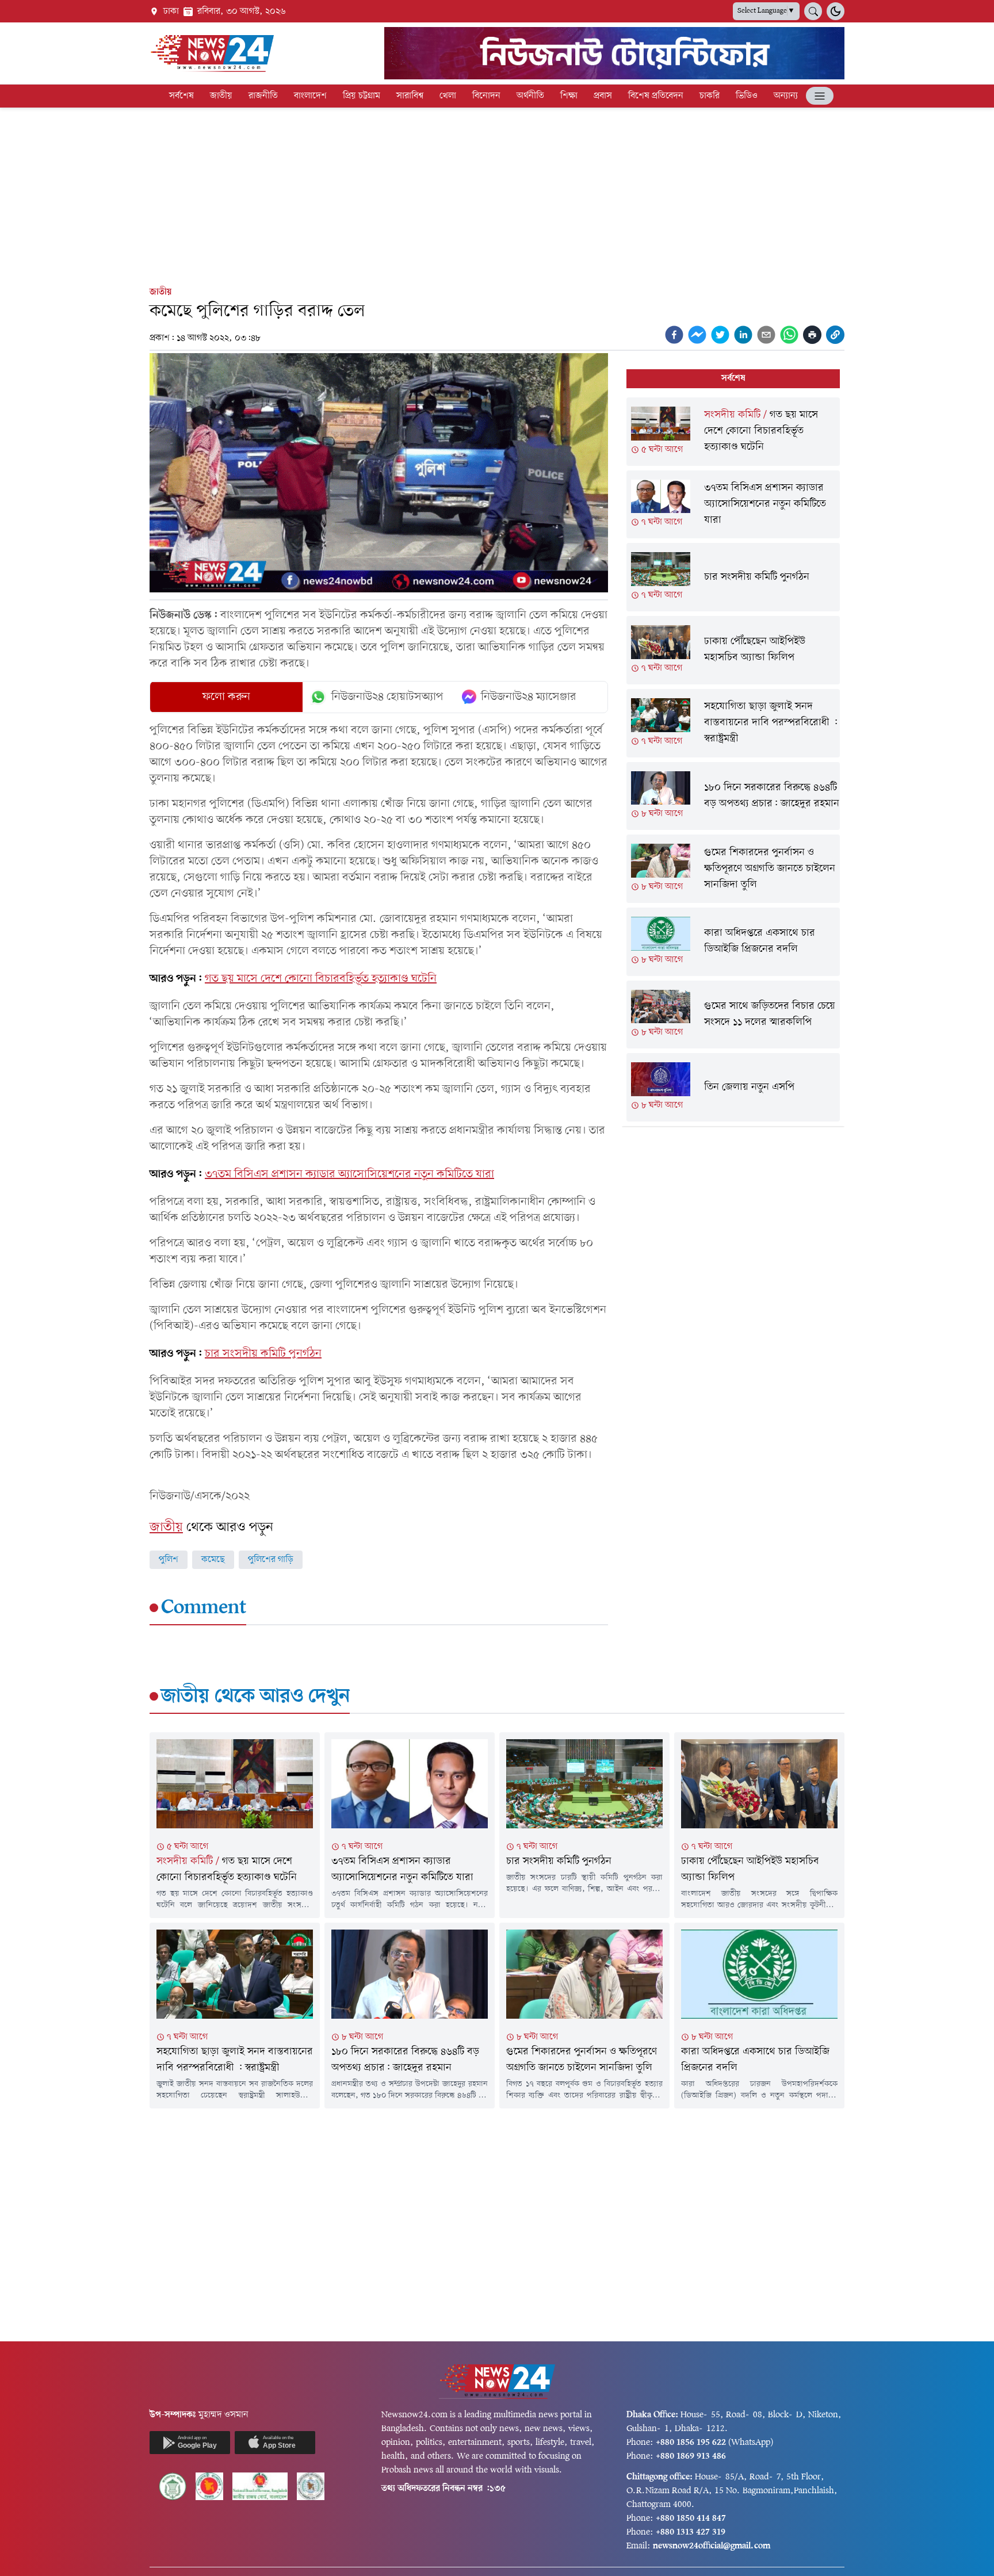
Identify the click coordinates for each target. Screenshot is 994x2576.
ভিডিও (747, 96)
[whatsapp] (789, 335)
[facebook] (674, 335)
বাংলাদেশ (310, 96)
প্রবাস (603, 96)
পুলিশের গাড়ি (271, 1560)
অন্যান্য (786, 96)
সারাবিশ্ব (410, 96)
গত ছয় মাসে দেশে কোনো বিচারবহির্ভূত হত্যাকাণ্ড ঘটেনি (321, 979)
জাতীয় (221, 96)
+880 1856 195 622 (691, 2443)
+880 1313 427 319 (691, 2532)
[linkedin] (743, 335)
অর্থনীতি (530, 96)
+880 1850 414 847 (691, 2518)
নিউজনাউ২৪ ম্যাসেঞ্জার (529, 697)
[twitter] (720, 335)
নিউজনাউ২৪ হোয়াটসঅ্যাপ (387, 697)
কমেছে (213, 1560)
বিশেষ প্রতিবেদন (656, 96)
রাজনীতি (263, 96)
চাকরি (710, 96)
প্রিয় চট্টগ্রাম (362, 96)
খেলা (448, 96)
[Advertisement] (497, 194)
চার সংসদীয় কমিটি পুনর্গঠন (263, 1354)
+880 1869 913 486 (691, 2456)
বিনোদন (486, 96)
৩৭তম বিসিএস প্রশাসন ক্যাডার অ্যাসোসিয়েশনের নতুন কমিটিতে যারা (349, 1174)
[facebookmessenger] (697, 335)
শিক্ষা (569, 96)
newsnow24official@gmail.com (712, 2546)
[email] (766, 335)
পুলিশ (169, 1560)
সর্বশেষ (181, 96)
